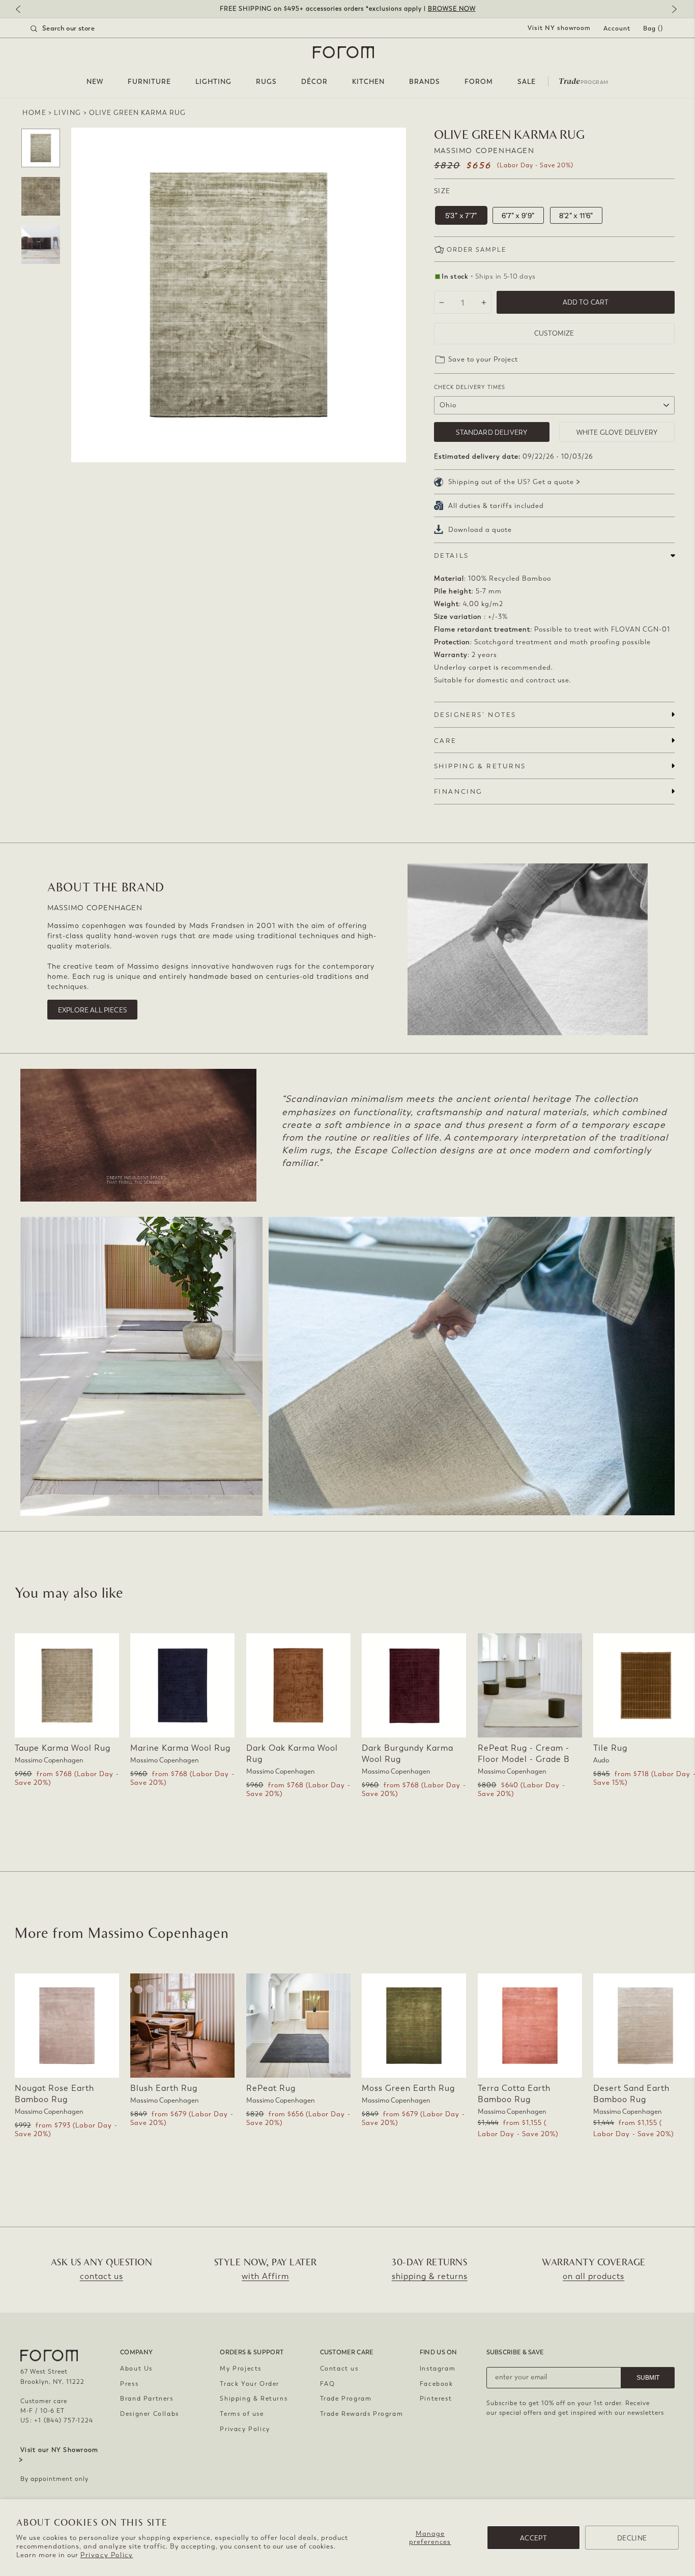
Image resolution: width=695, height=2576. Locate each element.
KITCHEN (368, 82)
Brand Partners (147, 2399)
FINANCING (458, 791)
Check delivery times (470, 387)
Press (129, 2384)
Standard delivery (491, 432)
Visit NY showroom (559, 28)
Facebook (437, 2384)
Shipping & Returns (254, 2399)
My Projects (241, 2369)
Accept (533, 2538)
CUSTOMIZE (554, 333)
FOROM (479, 82)
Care (445, 741)
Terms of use (242, 2414)
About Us (136, 2369)
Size (442, 191)
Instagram (438, 2369)
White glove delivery (617, 432)
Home (34, 113)
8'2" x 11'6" (576, 216)
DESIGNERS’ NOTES (475, 715)
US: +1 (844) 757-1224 (57, 2420)
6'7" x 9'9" (518, 216)
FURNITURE (149, 82)
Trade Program (346, 2399)
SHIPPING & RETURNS (480, 766)
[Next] (672, 10)
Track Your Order (250, 2384)
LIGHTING (213, 82)
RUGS (266, 82)
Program (584, 80)
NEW (95, 82)
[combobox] (75, 28)
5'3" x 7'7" (461, 216)
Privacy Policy (107, 2555)
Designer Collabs (150, 2414)
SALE (527, 82)
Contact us (339, 2369)
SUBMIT (648, 2378)
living (68, 113)
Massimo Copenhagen (484, 151)
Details (452, 556)
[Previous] (23, 10)
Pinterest (436, 2399)
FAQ (328, 2384)
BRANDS (425, 82)
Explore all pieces (92, 1010)
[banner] (347, 9)
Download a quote (480, 530)
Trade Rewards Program (362, 2414)
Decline (632, 2538)
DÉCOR (314, 82)
